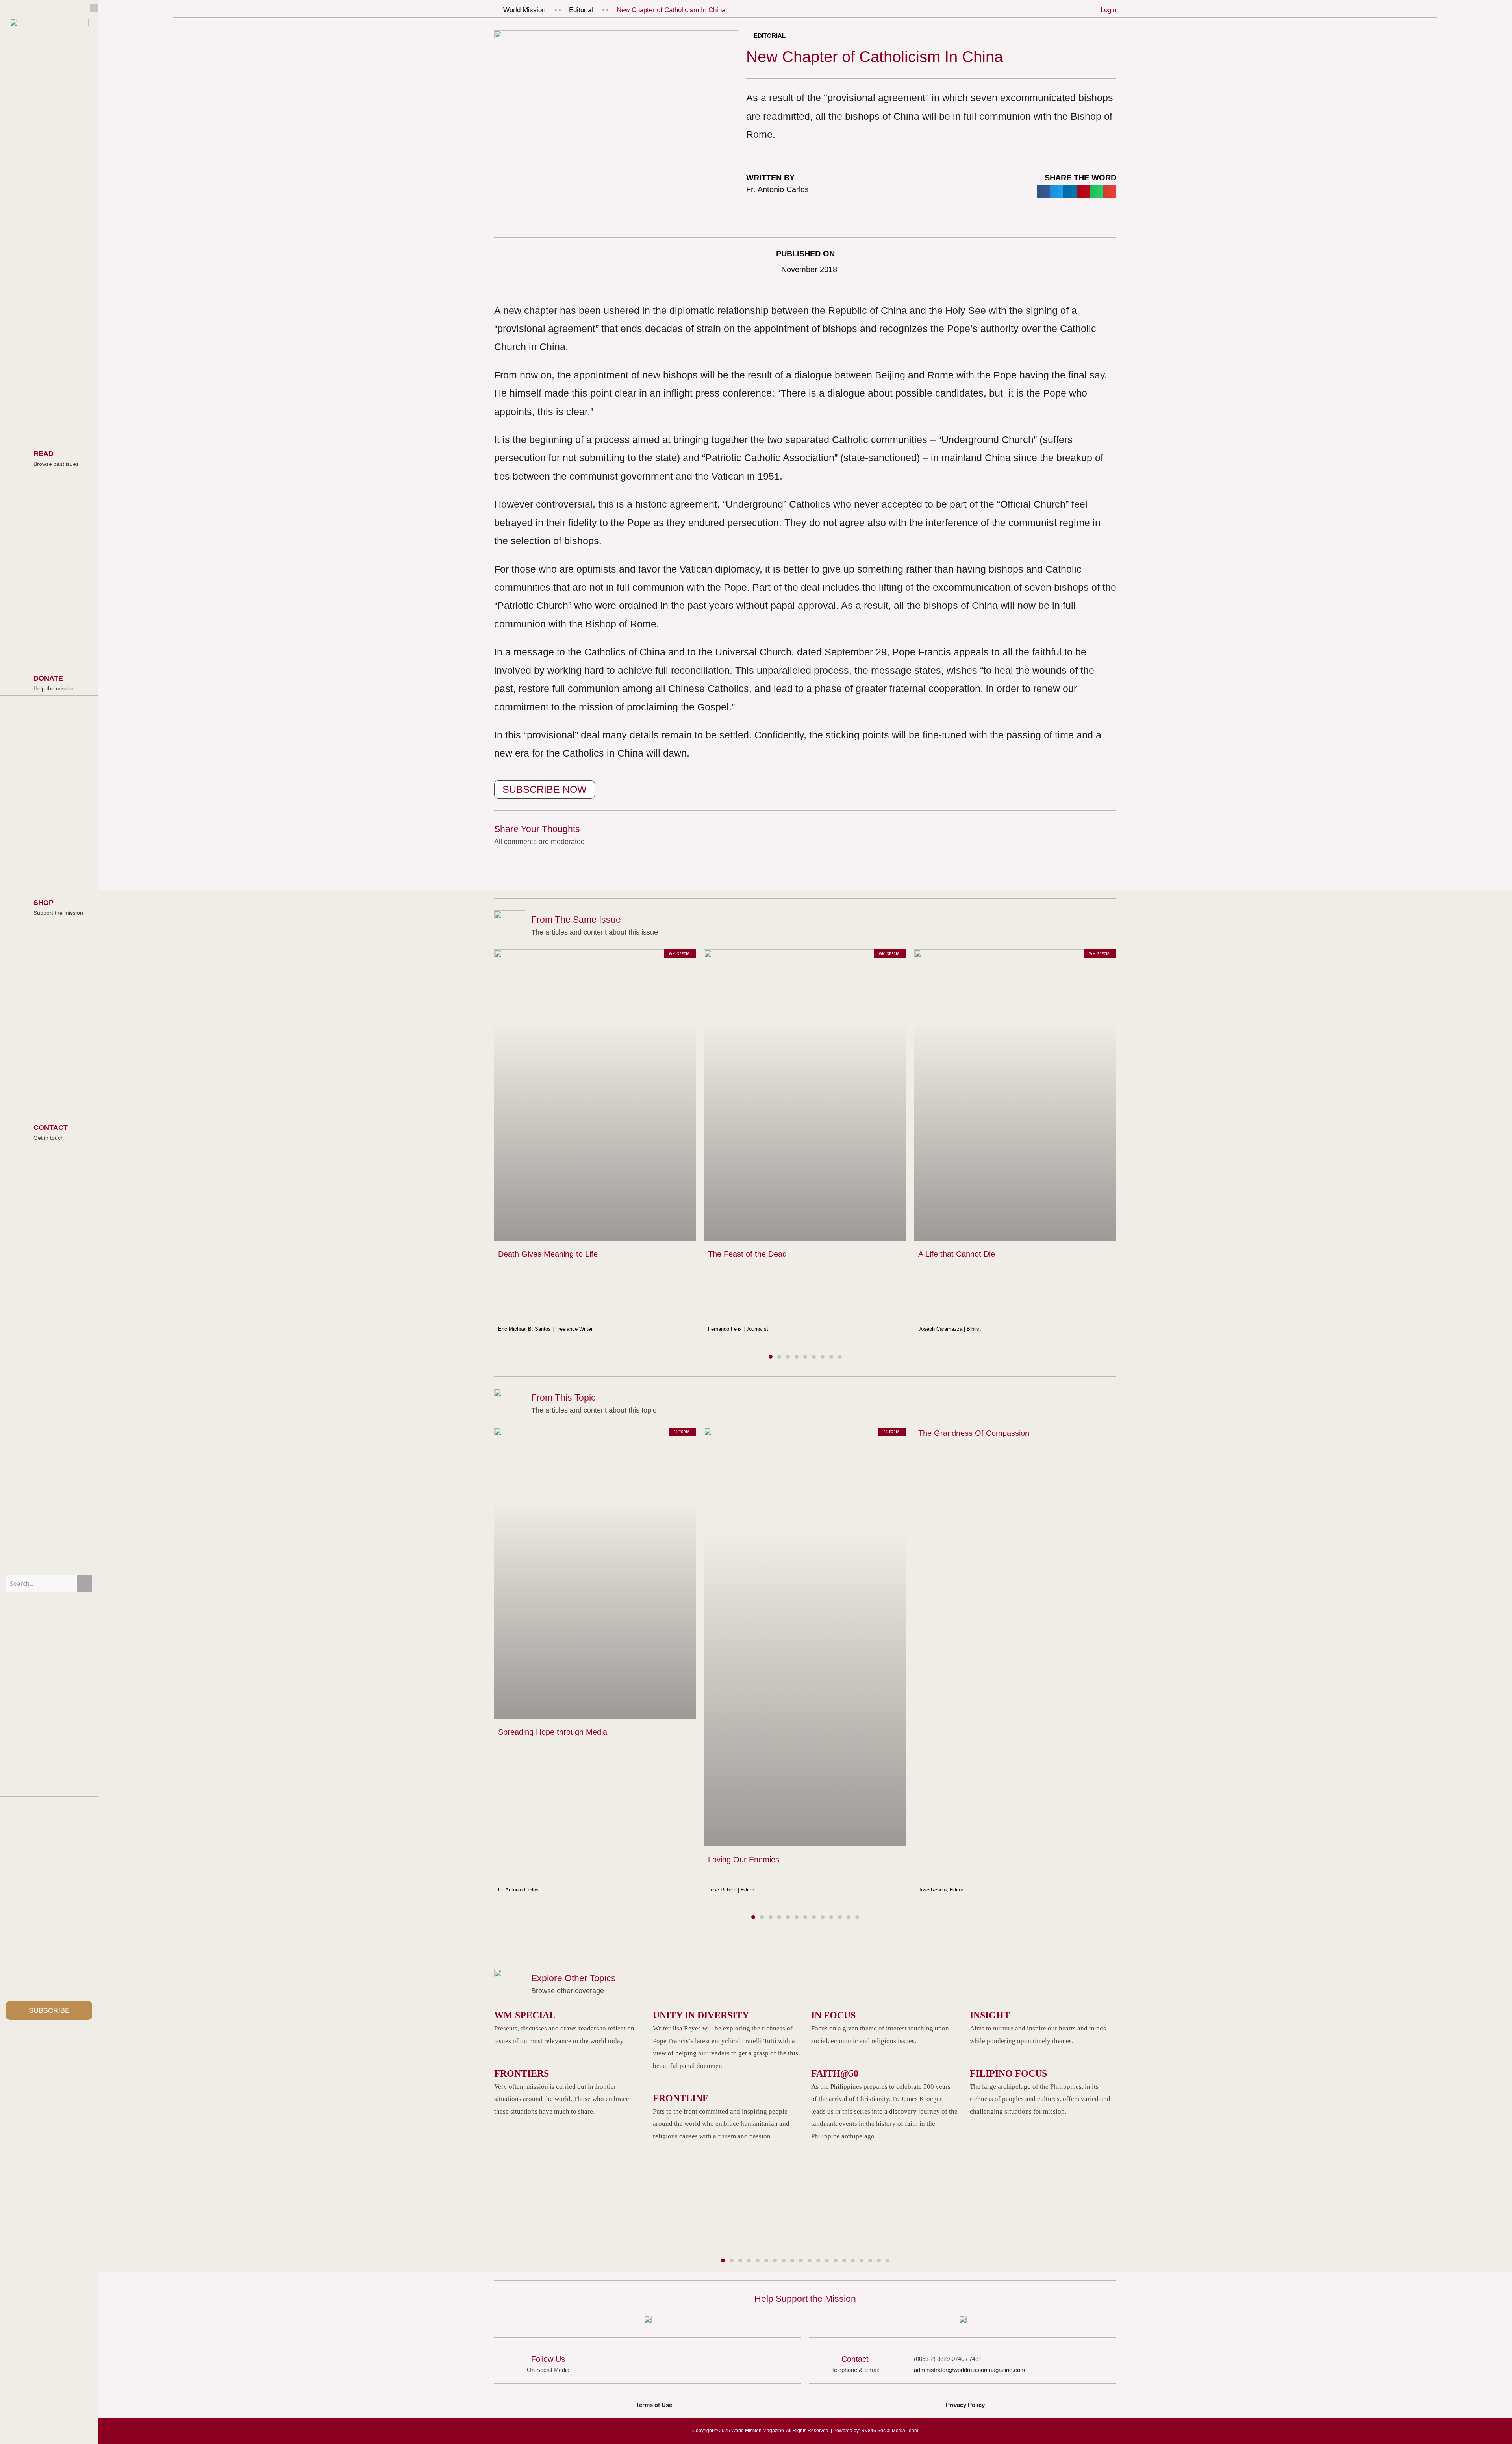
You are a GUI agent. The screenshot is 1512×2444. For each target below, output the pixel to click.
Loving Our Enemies (744, 1860)
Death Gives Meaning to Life (548, 1254)
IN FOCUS (833, 2015)
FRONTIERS (522, 2073)
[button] (1043, 192)
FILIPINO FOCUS (1008, 2073)
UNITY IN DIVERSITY (701, 2015)
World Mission (524, 10)
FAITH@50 (835, 2073)
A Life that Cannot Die (957, 1254)
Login (1108, 10)
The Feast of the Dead (747, 1254)
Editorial (581, 10)
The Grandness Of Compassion (974, 1433)
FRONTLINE (681, 2098)
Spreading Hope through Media (553, 1732)
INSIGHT (990, 2015)
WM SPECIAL (525, 2015)
